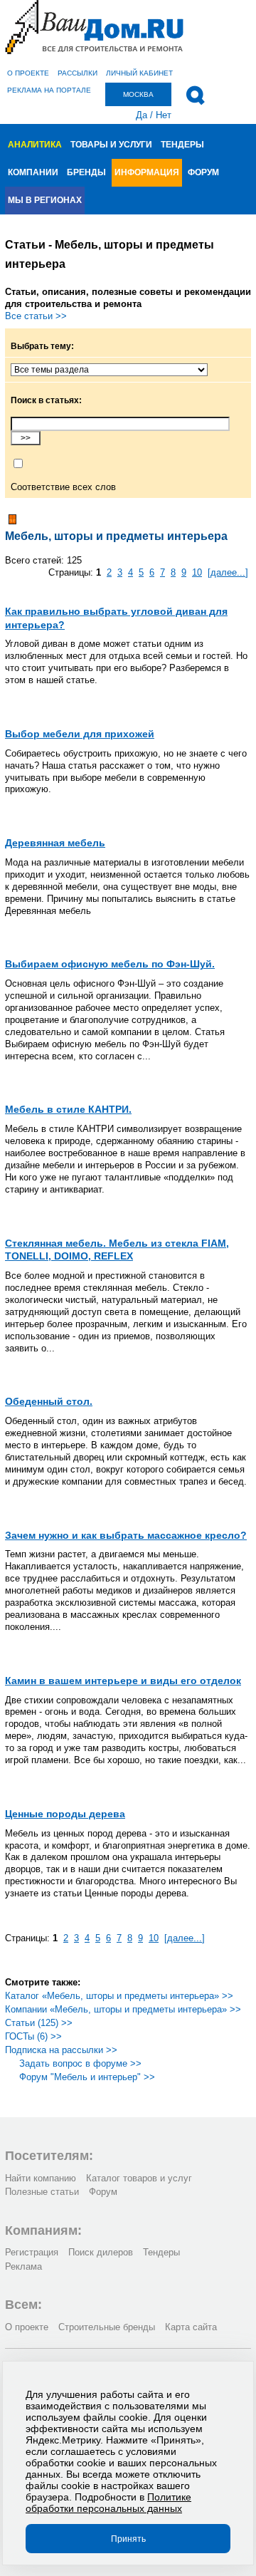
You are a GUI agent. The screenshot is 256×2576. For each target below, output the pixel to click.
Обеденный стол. (49, 1401)
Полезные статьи (42, 2192)
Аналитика (35, 145)
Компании (33, 172)
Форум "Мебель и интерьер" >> (87, 2077)
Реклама (23, 2266)
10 (197, 572)
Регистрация (32, 2252)
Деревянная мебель (55, 843)
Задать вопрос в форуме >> (80, 2063)
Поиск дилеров (101, 2252)
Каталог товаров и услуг (139, 2178)
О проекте (28, 73)
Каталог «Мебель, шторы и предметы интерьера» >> (119, 1996)
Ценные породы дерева (65, 1814)
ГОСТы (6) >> (33, 2036)
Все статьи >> (36, 316)
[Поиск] (195, 95)
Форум (203, 172)
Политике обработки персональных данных (108, 2503)
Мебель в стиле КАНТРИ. (68, 1109)
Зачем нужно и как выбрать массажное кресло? (126, 1535)
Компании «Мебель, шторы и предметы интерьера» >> (123, 2009)
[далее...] (228, 572)
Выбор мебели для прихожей (80, 734)
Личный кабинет (139, 73)
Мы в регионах (45, 200)
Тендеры (182, 145)
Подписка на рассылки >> (61, 2050)
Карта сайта (191, 2327)
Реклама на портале (49, 90)
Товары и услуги (111, 145)
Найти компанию (41, 2178)
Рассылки (78, 73)
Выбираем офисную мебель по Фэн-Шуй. (110, 964)
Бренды (86, 172)
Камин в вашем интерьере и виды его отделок (123, 1681)
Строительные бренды (107, 2327)
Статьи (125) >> (39, 2023)
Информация (147, 172)
